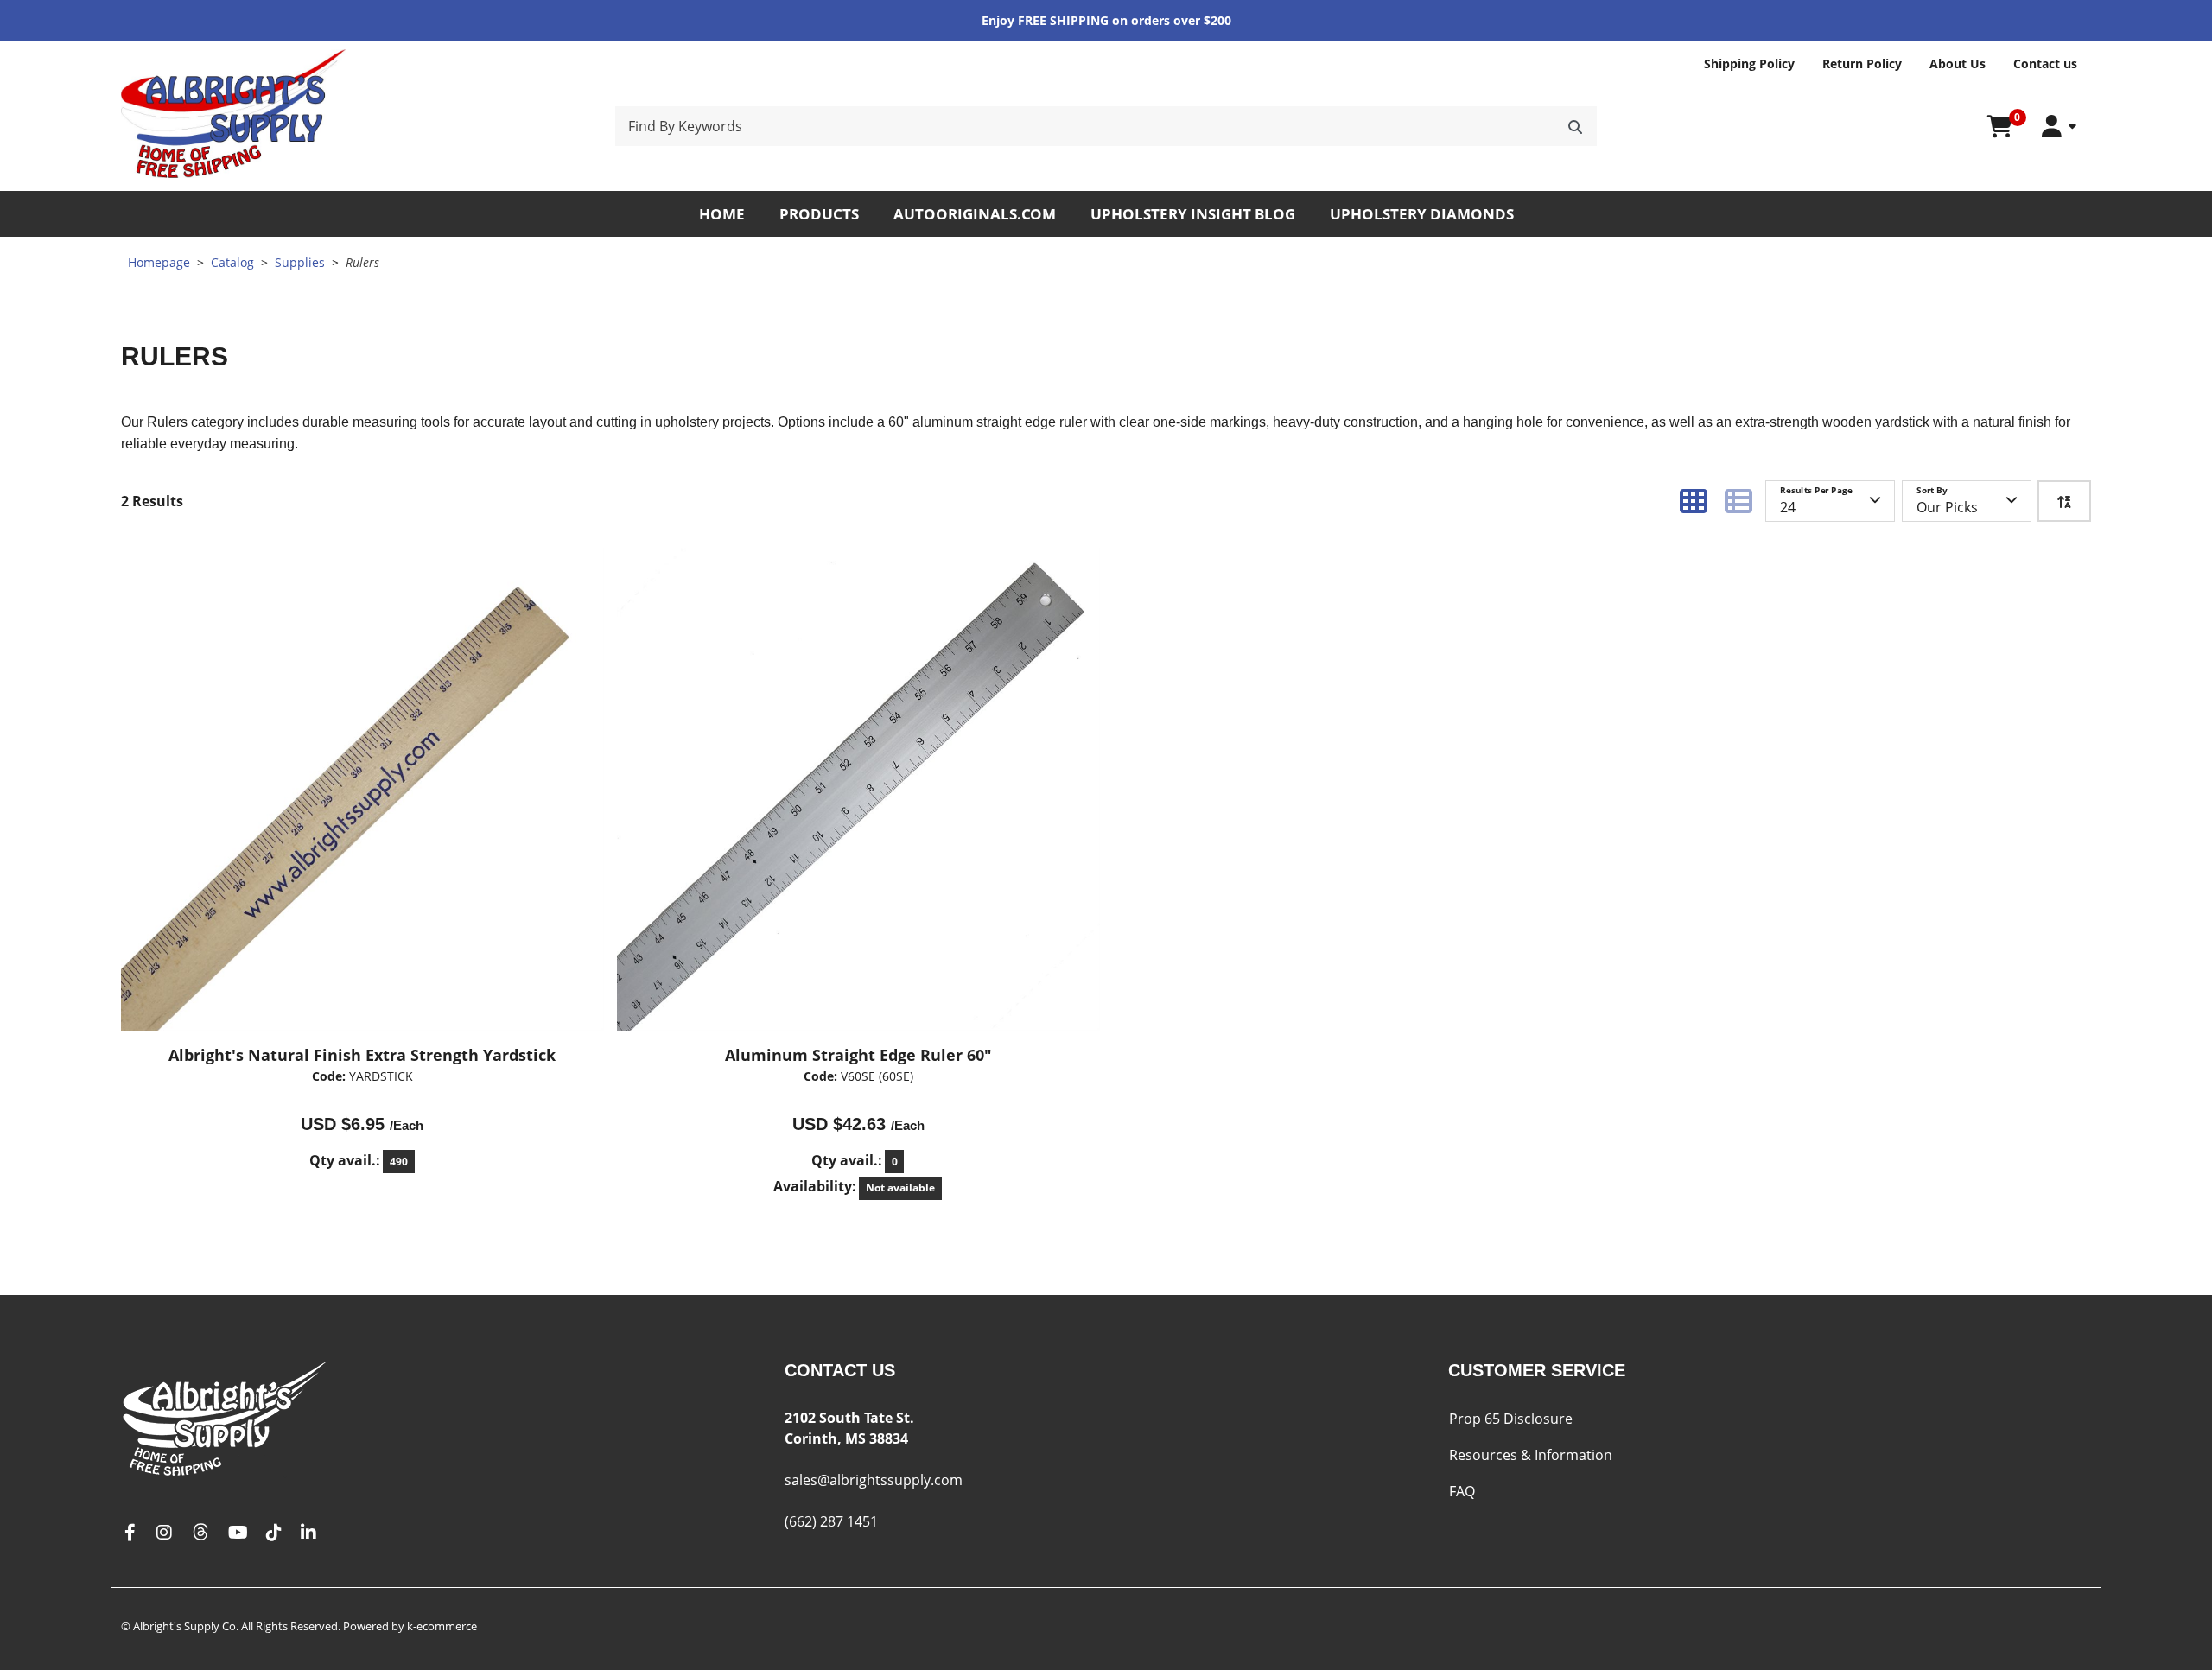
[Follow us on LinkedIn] (308, 1533)
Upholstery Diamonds (1422, 214)
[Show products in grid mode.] (1694, 501)
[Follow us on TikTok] (274, 1533)
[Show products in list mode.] (1738, 501)
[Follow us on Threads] (200, 1533)
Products (819, 214)
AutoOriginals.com (975, 214)
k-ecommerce (442, 1626)
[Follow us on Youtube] (238, 1533)
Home (722, 214)
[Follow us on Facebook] (130, 1533)
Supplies (300, 262)
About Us (1958, 63)
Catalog (232, 262)
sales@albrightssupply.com (874, 1480)
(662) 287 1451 (831, 1521)
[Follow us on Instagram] (164, 1533)
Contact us (2045, 63)
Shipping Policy (1749, 63)
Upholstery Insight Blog (1193, 214)
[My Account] (2059, 127)
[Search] (1575, 126)
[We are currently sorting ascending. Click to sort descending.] (2064, 501)
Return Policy (1862, 63)
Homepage (159, 262)
